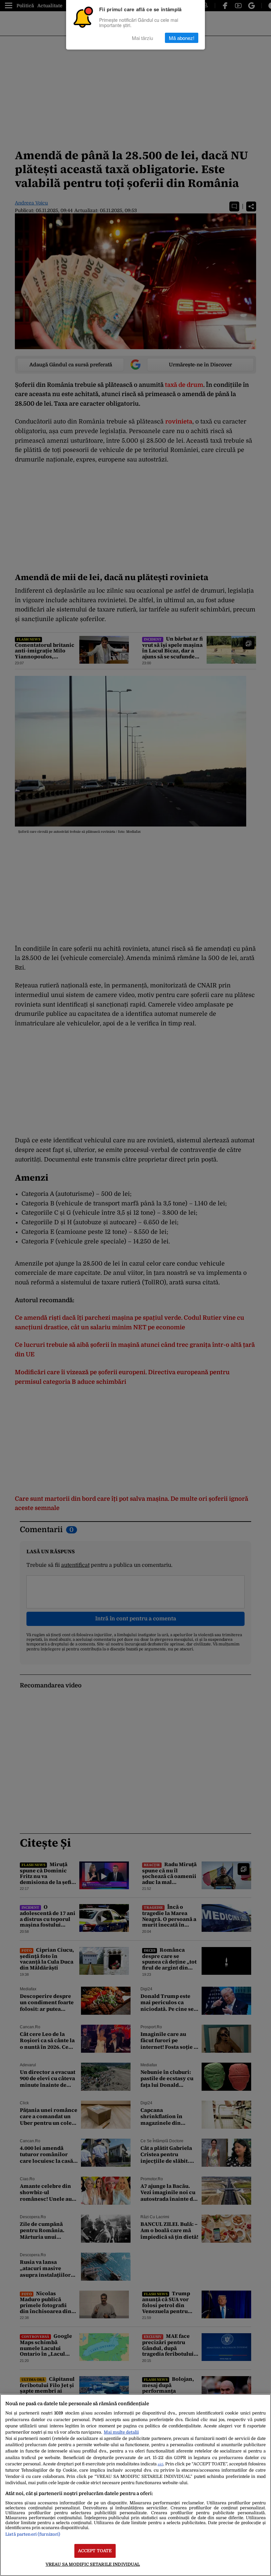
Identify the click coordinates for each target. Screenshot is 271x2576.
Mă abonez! (182, 38)
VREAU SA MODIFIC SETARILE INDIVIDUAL (93, 2564)
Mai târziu (142, 38)
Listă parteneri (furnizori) (33, 2534)
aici (160, 2464)
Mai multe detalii (121, 2432)
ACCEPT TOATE (95, 2551)
